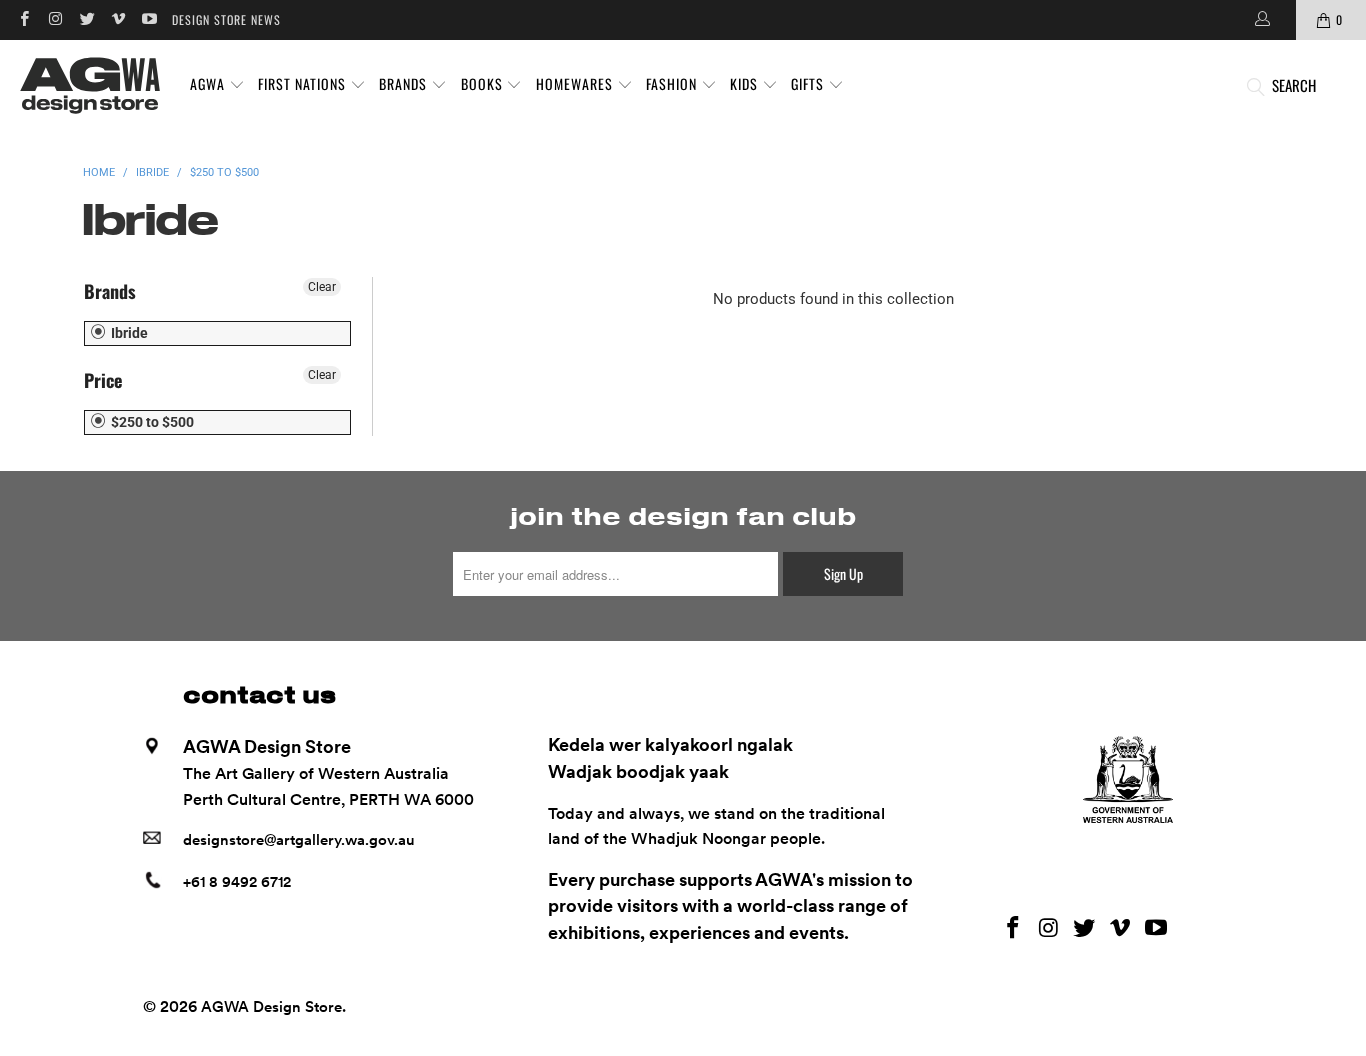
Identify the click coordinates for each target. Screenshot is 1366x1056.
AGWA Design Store (271, 1007)
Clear (322, 287)
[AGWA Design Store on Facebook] (23, 19)
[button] (217, 85)
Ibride (128, 333)
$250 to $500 (151, 422)
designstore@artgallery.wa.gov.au (299, 840)
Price (103, 380)
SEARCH (1294, 85)
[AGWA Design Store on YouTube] (148, 19)
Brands (110, 291)
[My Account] (1261, 20)
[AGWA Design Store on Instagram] (54, 19)
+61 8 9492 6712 (237, 882)
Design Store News (226, 19)
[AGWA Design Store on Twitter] (86, 19)
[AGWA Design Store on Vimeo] (117, 19)
